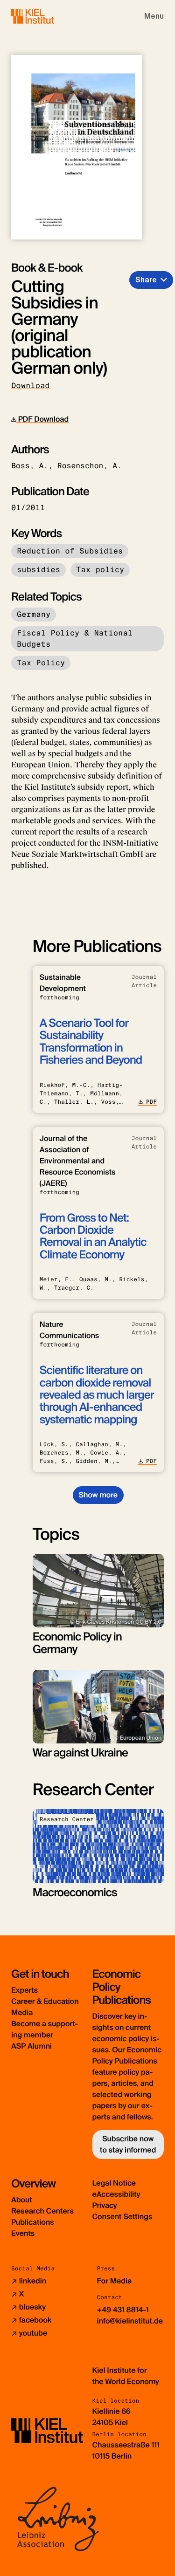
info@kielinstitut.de (130, 2321)
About (22, 2200)
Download (31, 386)
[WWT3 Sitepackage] (46, 16)
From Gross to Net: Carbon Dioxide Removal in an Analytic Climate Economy (93, 1237)
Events (23, 2233)
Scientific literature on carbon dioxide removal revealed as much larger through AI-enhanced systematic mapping (97, 1395)
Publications (33, 2222)
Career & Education (45, 2001)
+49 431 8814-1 (123, 2310)
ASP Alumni (31, 2046)
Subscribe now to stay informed (128, 2144)
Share (146, 280)
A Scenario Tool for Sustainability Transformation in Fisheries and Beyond (91, 1042)
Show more (98, 1495)
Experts (24, 1990)
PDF (151, 1102)
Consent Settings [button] (122, 2217)
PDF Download (42, 419)
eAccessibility (116, 2194)
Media (22, 2012)
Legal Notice (114, 2183)
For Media (115, 2281)
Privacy (105, 2205)
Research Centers (42, 2211)
